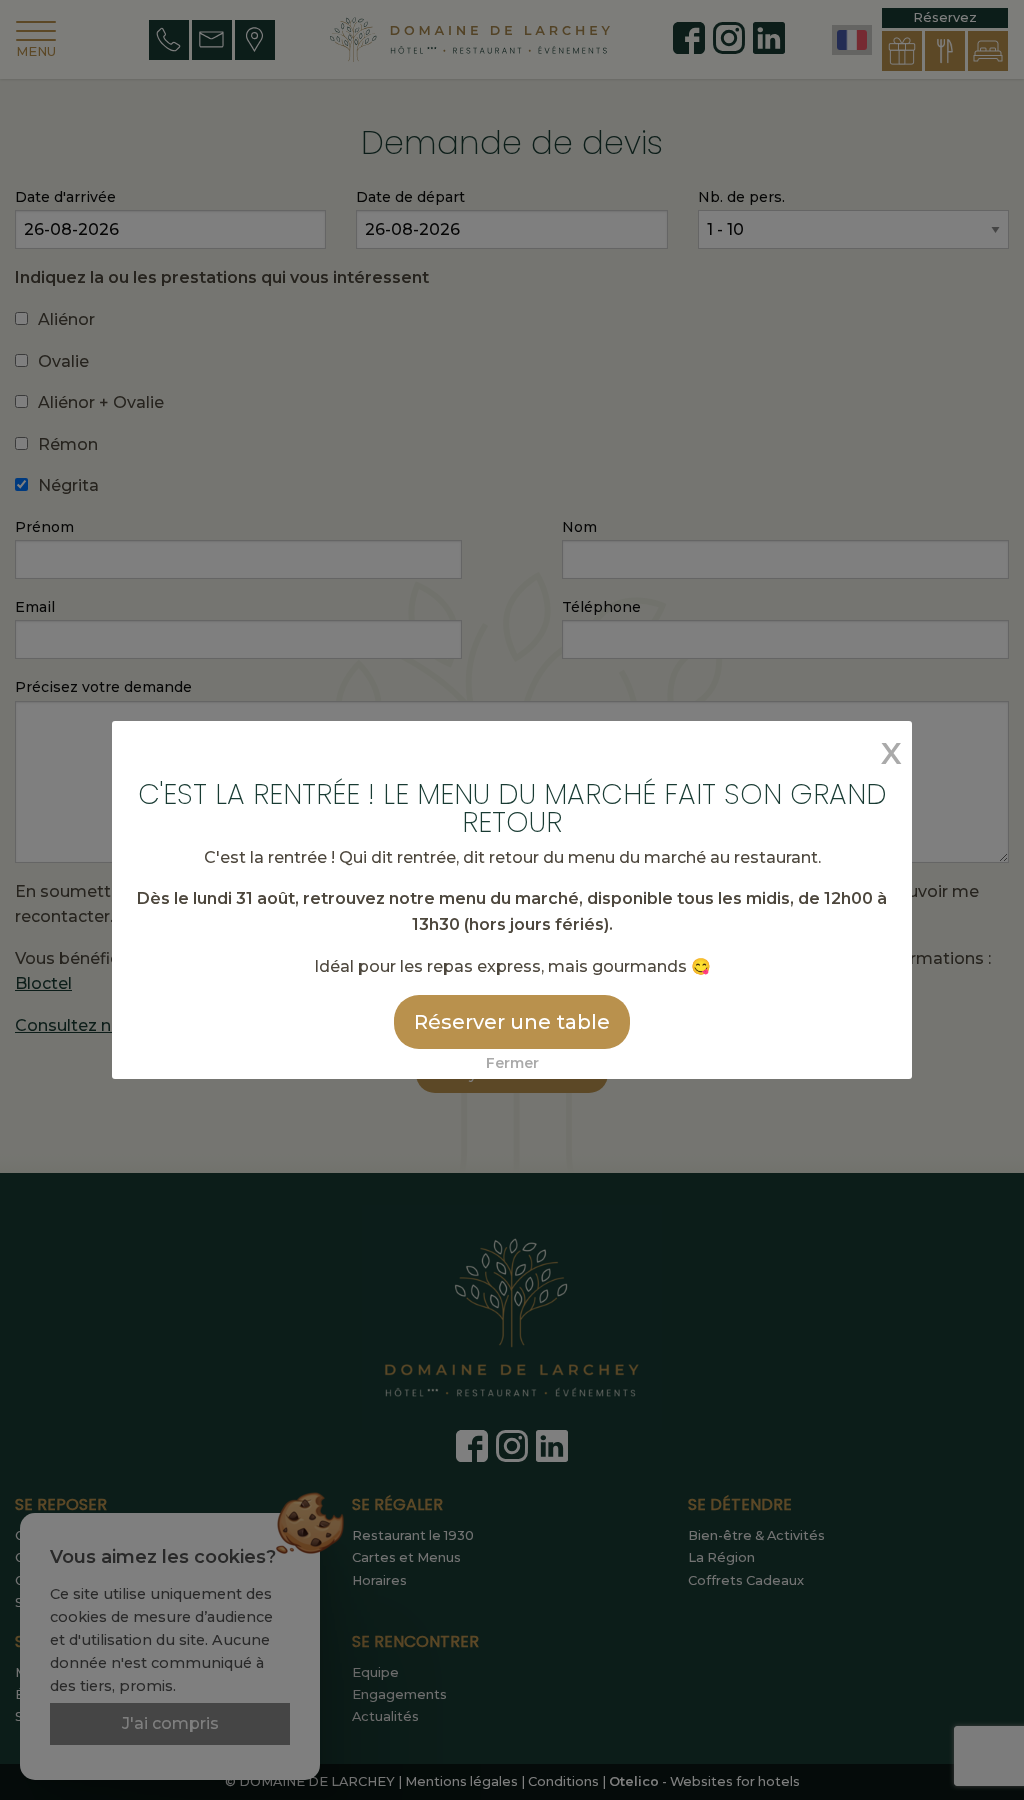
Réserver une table (512, 1022)
